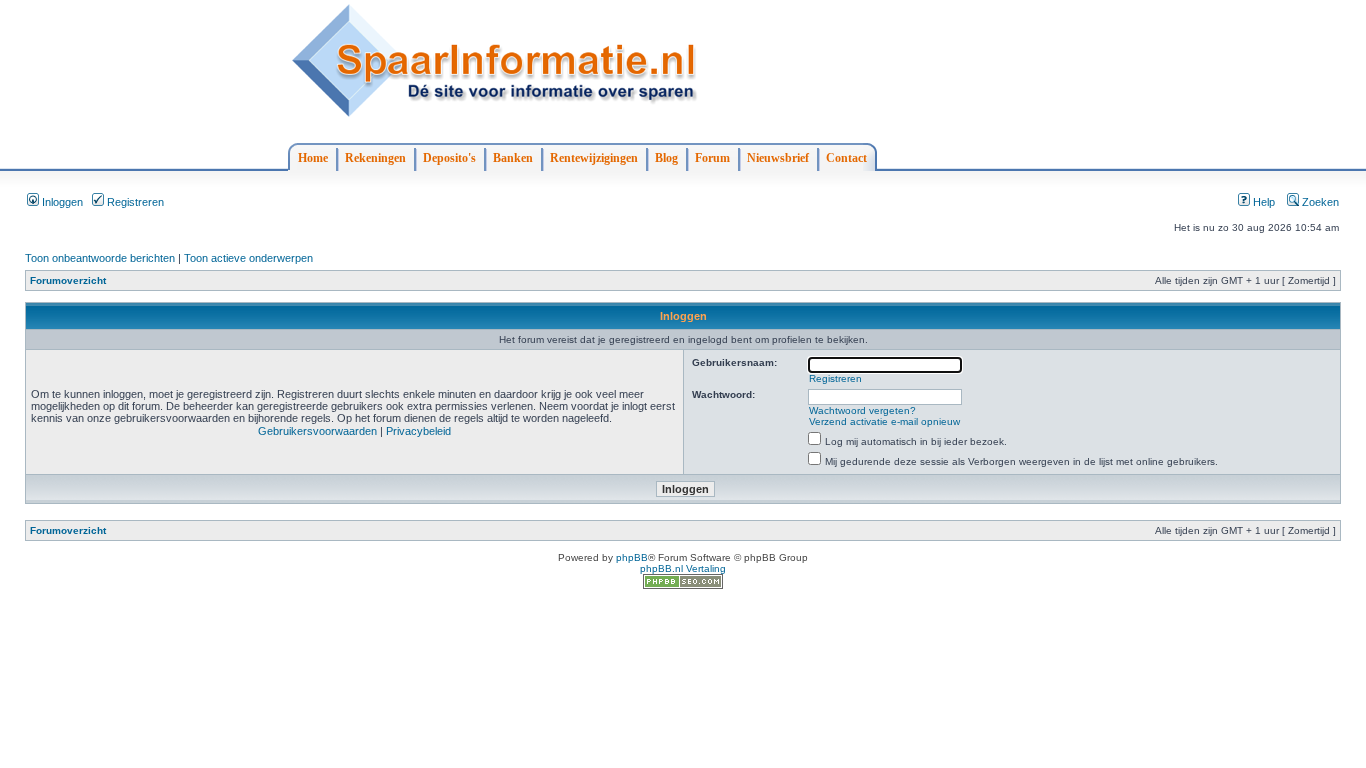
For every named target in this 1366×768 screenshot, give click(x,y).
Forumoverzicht (68, 280)
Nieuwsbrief (778, 158)
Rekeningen (375, 158)
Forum (712, 158)
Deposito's (449, 158)
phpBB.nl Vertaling (683, 568)
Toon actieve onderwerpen (248, 258)
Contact (846, 158)
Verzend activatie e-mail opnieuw (884, 421)
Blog (666, 158)
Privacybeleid (418, 431)
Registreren (134, 202)
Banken (513, 158)
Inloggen (61, 202)
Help (1262, 202)
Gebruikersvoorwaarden (317, 431)
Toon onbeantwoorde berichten (100, 258)
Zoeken (1319, 202)
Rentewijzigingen (594, 158)
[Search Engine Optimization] (683, 585)
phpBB (632, 557)
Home (313, 158)
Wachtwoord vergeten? (862, 410)
